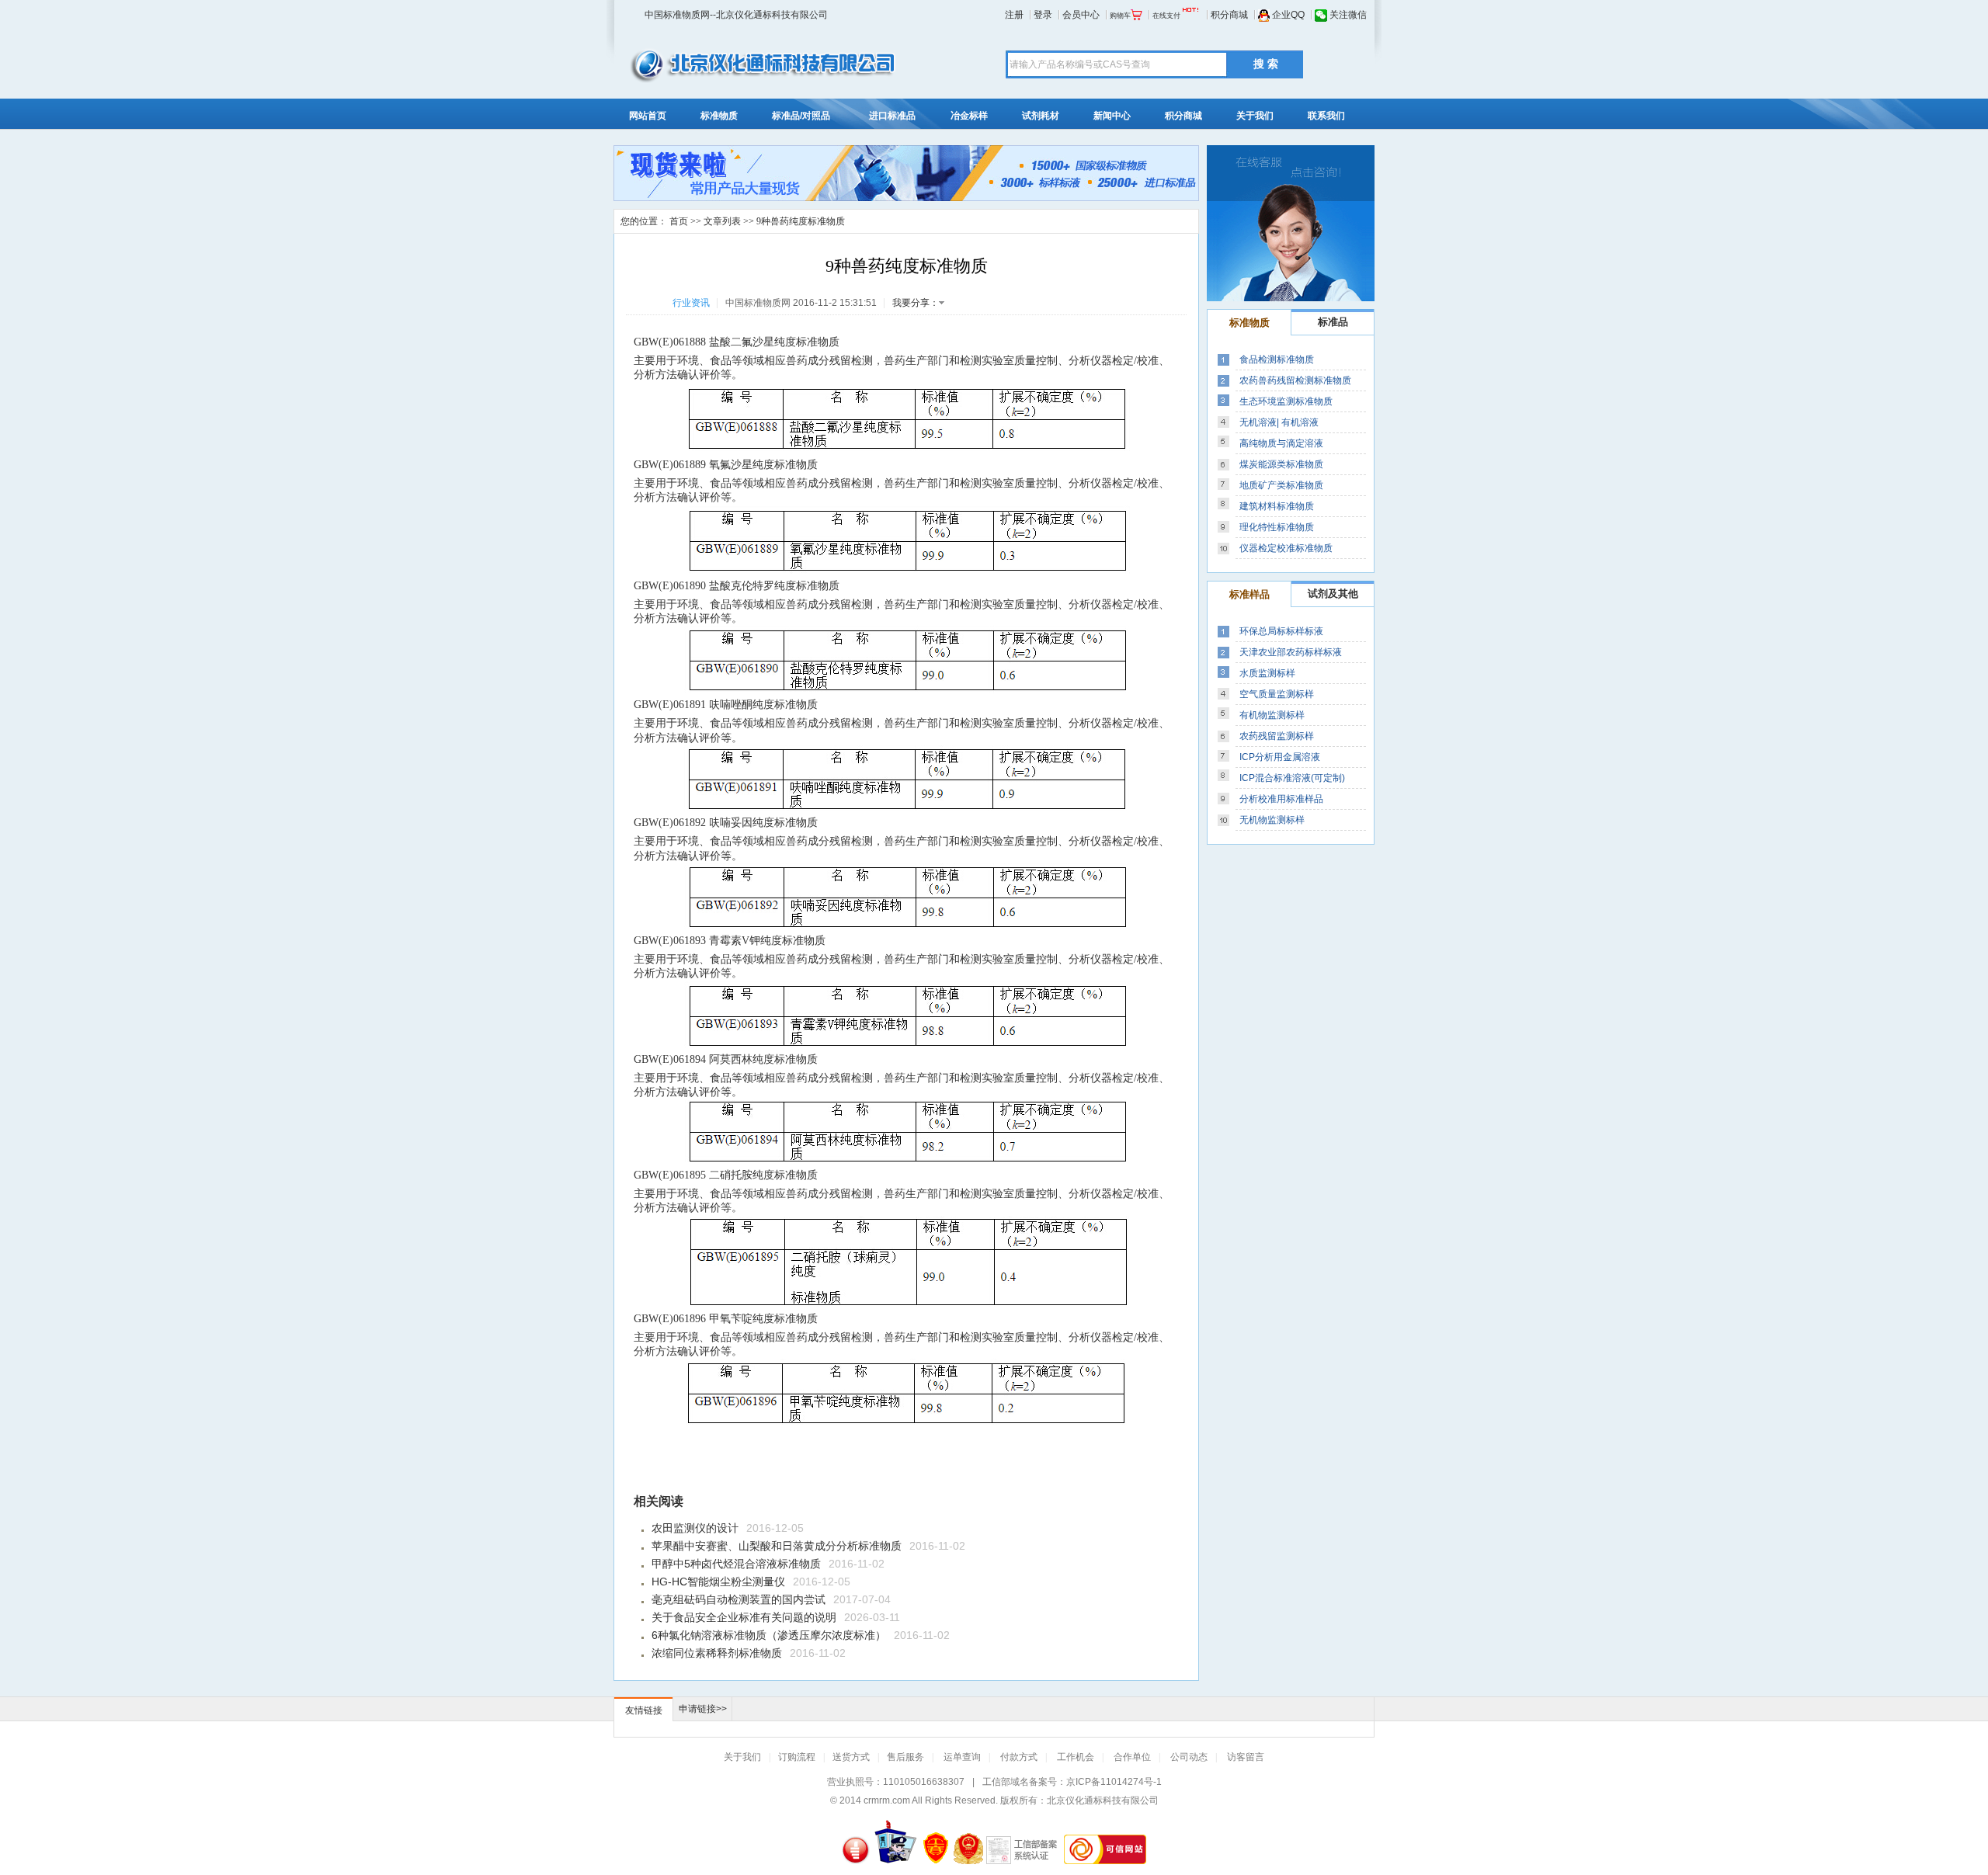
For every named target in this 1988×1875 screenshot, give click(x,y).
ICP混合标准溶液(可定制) (1292, 778)
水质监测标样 (1267, 673)
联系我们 (1326, 116)
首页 (679, 221)
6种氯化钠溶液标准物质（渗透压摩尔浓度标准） (769, 1635)
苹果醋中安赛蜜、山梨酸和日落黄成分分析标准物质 (777, 1546)
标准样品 (1249, 594)
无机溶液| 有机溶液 (1279, 422)
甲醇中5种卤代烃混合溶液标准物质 (736, 1564)
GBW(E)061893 (670, 941)
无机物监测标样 (1272, 820)
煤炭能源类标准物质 (1281, 464)
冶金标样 (969, 116)
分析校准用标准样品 (1281, 799)
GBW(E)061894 (670, 1059)
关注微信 (1347, 15)
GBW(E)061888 (670, 342)
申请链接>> (703, 1709)
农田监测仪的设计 (695, 1528)
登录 (1043, 15)
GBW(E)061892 (670, 823)
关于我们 (1255, 116)
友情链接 (644, 1710)
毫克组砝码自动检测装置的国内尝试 (739, 1599)
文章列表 (722, 221)
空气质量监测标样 (1277, 694)
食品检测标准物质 (1277, 359)
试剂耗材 (1041, 116)
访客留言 (1246, 1757)
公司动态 (1189, 1757)
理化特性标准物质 (1277, 527)
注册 (1014, 15)
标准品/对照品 (801, 116)
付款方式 (1019, 1757)
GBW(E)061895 (670, 1175)
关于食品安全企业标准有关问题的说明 (744, 1617)
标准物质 (719, 116)
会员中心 (1081, 15)
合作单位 (1132, 1757)
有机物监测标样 (1272, 715)
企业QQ (1287, 15)
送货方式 (851, 1757)
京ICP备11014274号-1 (1114, 1782)
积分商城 (1228, 15)
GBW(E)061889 (670, 465)
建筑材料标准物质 (1277, 506)
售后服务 (905, 1757)
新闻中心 (1112, 116)
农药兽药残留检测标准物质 (1295, 380)
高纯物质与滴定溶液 (1281, 443)
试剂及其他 (1333, 594)
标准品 (1333, 322)
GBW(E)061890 (670, 586)
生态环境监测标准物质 (1286, 401)
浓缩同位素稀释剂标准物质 (717, 1653)
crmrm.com (887, 1800)
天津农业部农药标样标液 (1291, 652)
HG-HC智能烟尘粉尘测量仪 (718, 1582)
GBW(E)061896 (670, 1319)
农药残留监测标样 (1277, 736)
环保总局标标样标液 (1281, 631)
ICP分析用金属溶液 (1280, 757)
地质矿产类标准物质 (1281, 485)
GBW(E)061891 (670, 705)
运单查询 (962, 1757)
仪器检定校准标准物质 (1286, 548)
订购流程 (797, 1757)
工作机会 (1076, 1757)
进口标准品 (892, 116)
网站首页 (648, 116)
